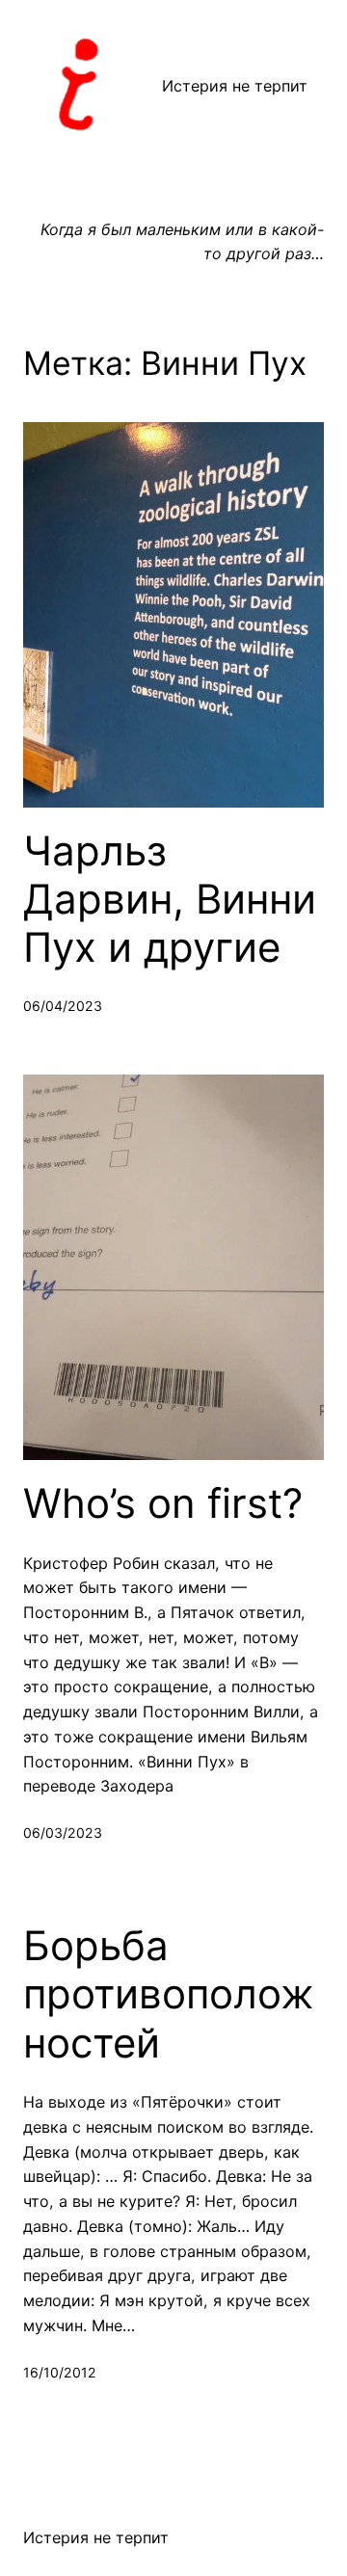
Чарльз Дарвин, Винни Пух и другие (170, 900)
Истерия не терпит (235, 86)
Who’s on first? (163, 1503)
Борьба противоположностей (169, 1994)
